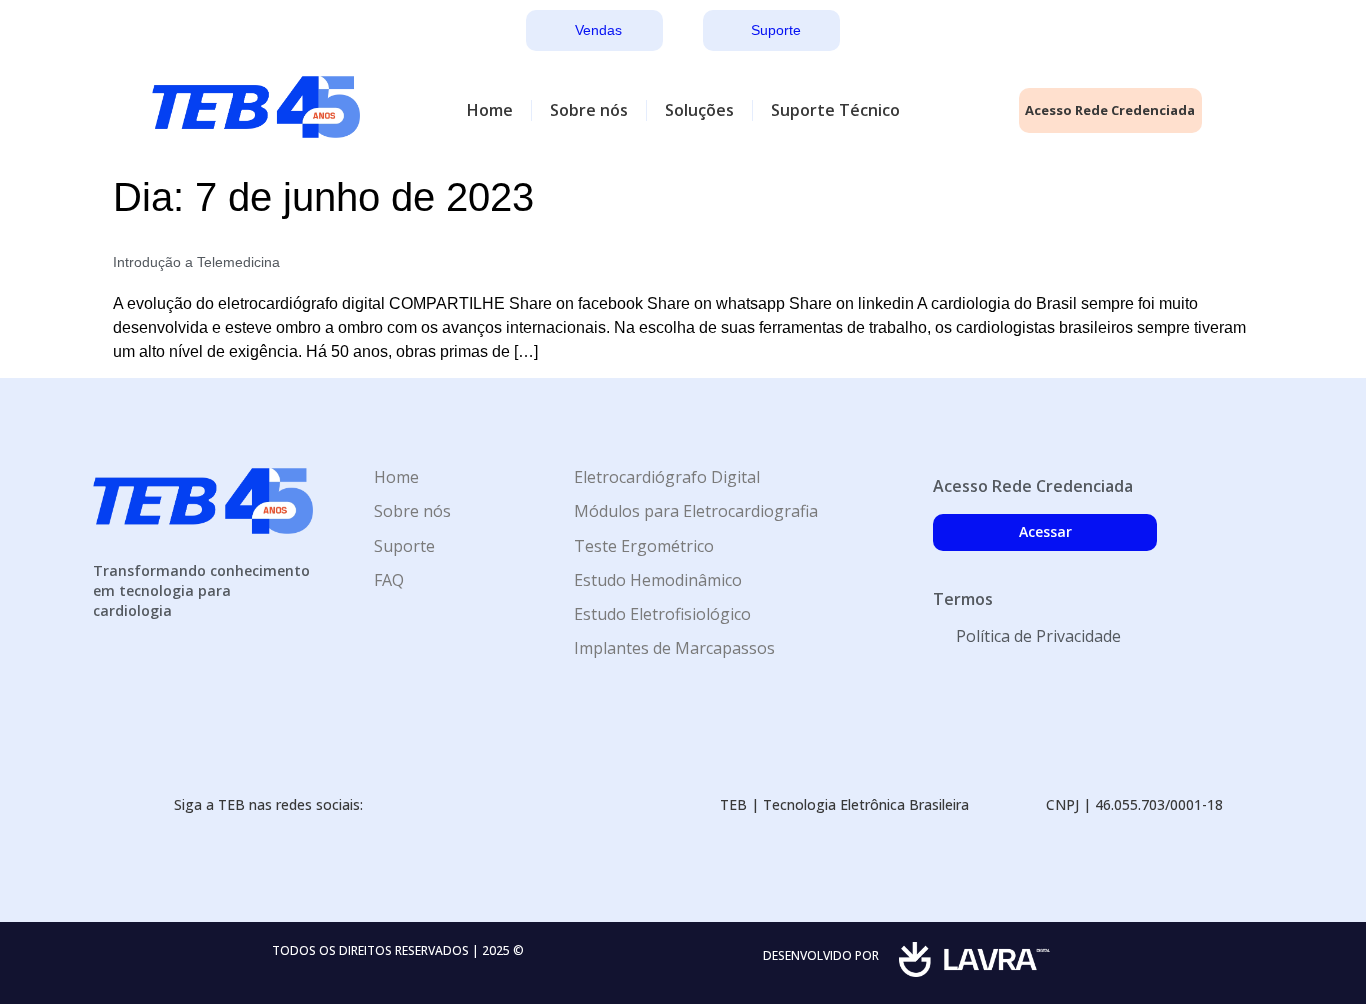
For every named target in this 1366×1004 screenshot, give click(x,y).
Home (490, 110)
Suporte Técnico (835, 110)
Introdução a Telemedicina (196, 262)
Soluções (699, 110)
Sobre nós (589, 110)
